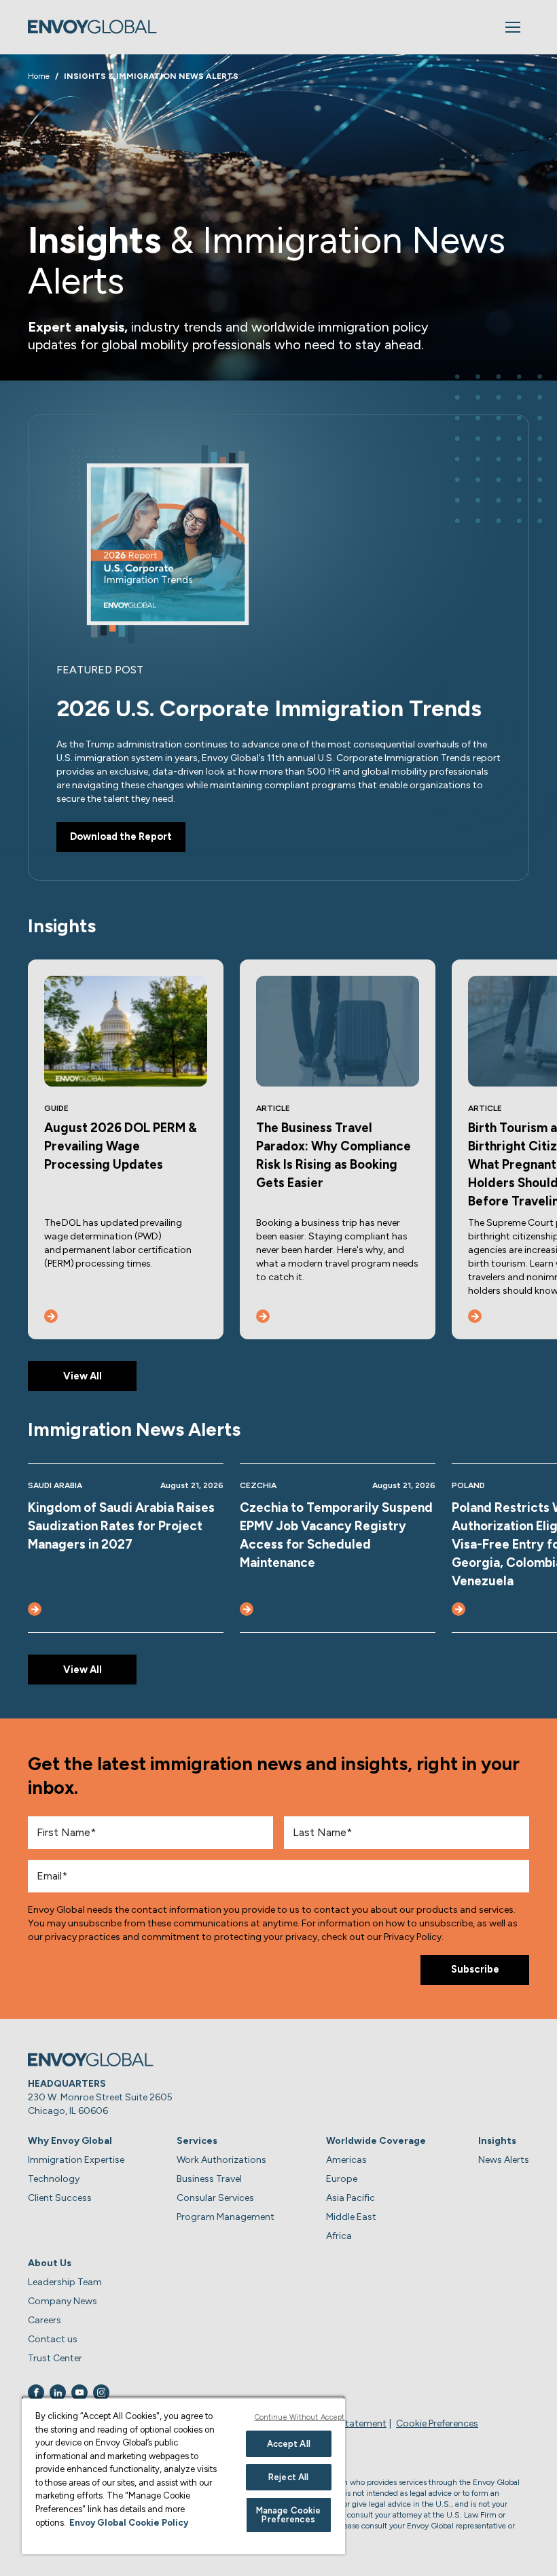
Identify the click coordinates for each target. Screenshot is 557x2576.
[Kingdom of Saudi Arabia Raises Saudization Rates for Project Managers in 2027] (35, 1609)
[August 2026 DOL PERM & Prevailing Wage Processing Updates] (51, 1316)
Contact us (53, 2339)
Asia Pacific (351, 2198)
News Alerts (504, 2160)
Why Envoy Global (70, 2141)
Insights (497, 2141)
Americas (346, 2160)
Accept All (289, 2444)
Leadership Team (65, 2282)
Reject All (288, 2477)
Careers (44, 2320)
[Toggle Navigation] (513, 27)
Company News (62, 2301)
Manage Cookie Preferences (289, 2515)
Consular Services (215, 2198)
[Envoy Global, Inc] (92, 27)
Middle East (351, 2217)
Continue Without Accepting (305, 2417)
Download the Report (121, 836)
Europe (342, 2179)
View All (83, 1376)
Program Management (226, 2217)
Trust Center (55, 2358)
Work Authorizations (221, 2160)
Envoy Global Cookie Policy (129, 2523)
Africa (339, 2236)
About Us (50, 2263)
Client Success (60, 2198)
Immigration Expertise (76, 2160)
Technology (54, 2179)
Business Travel (209, 2179)
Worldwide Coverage (376, 2141)
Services (197, 2141)
